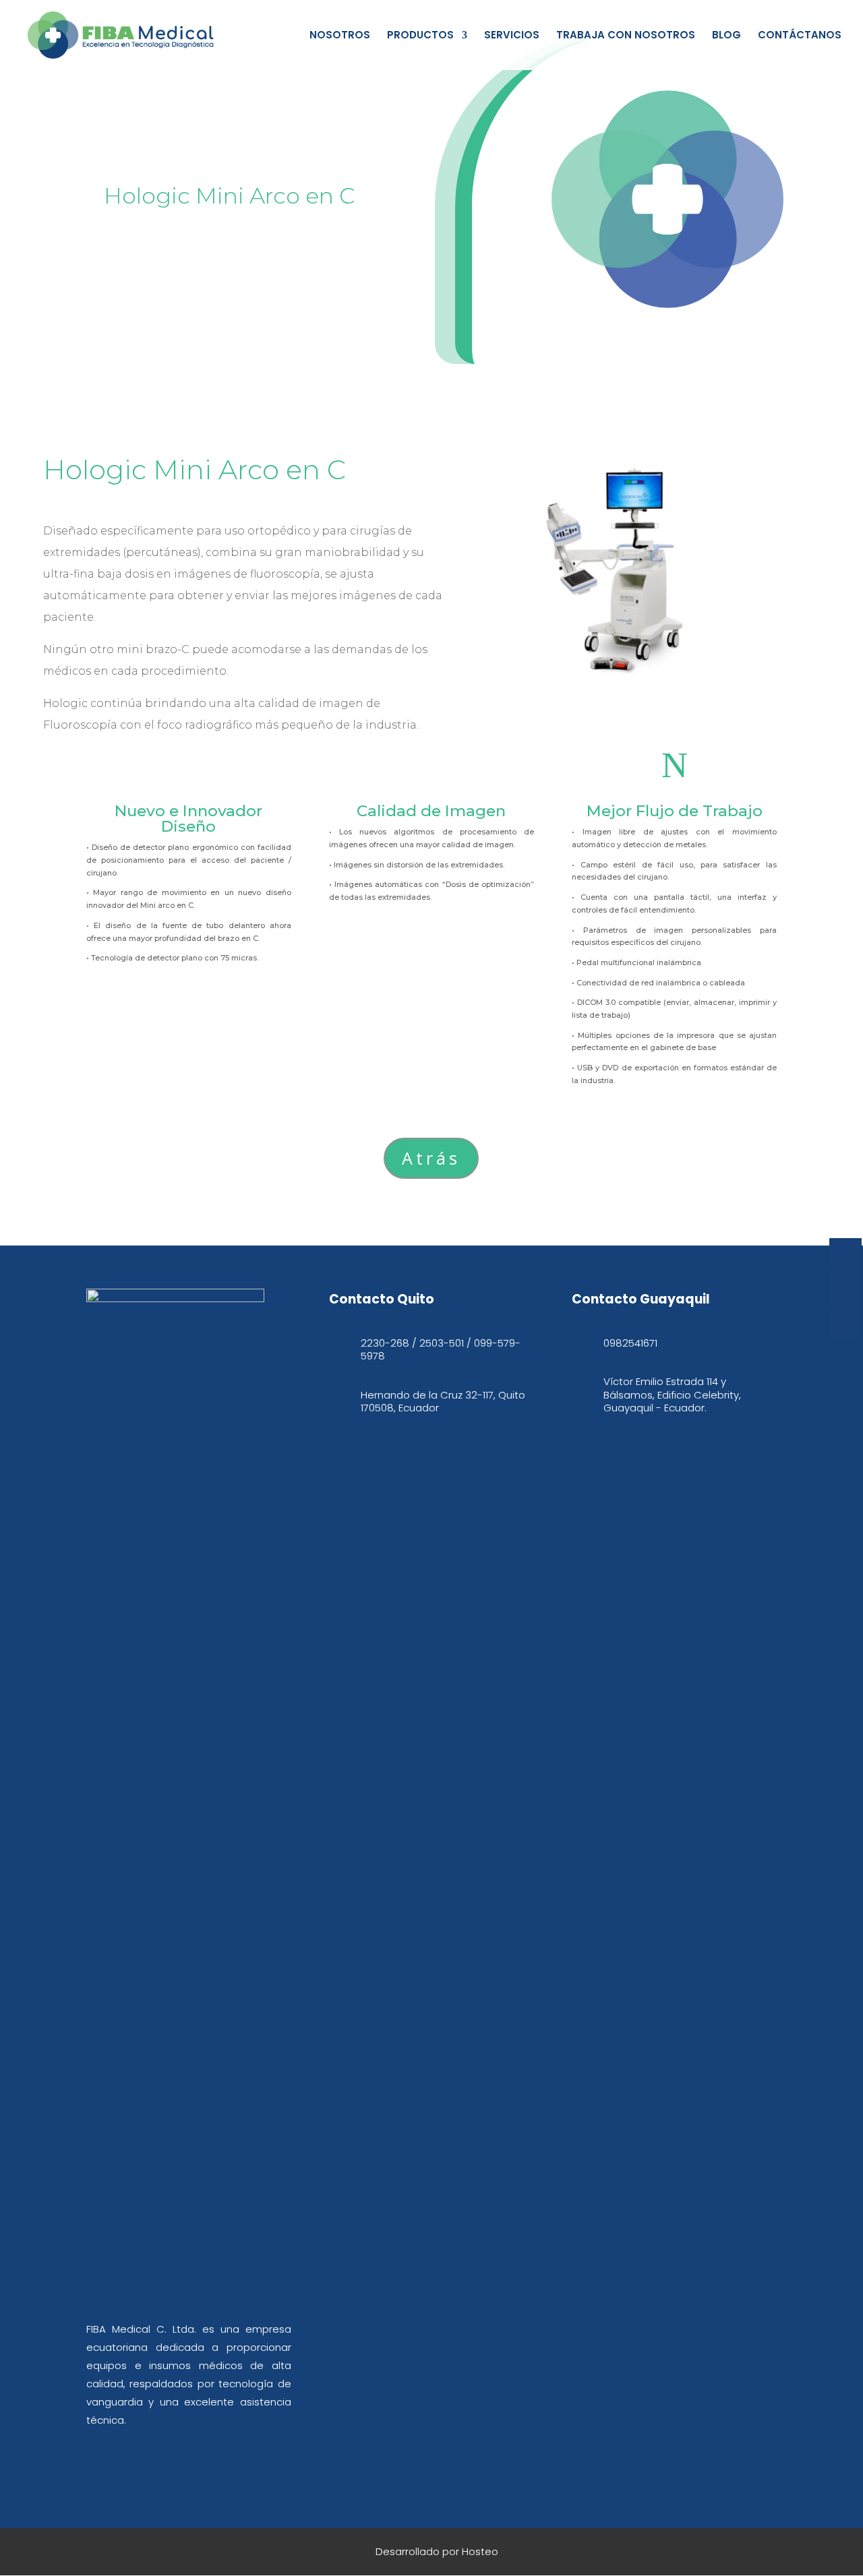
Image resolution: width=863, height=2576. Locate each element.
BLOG (726, 36)
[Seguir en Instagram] (162, 2459)
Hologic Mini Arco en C (229, 195)
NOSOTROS (340, 36)
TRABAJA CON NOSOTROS (626, 36)
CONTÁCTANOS (800, 36)
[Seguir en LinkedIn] (216, 2459)
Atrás (431, 1158)
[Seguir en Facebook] (189, 2459)
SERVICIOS (512, 36)
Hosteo (480, 2551)
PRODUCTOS (420, 36)
